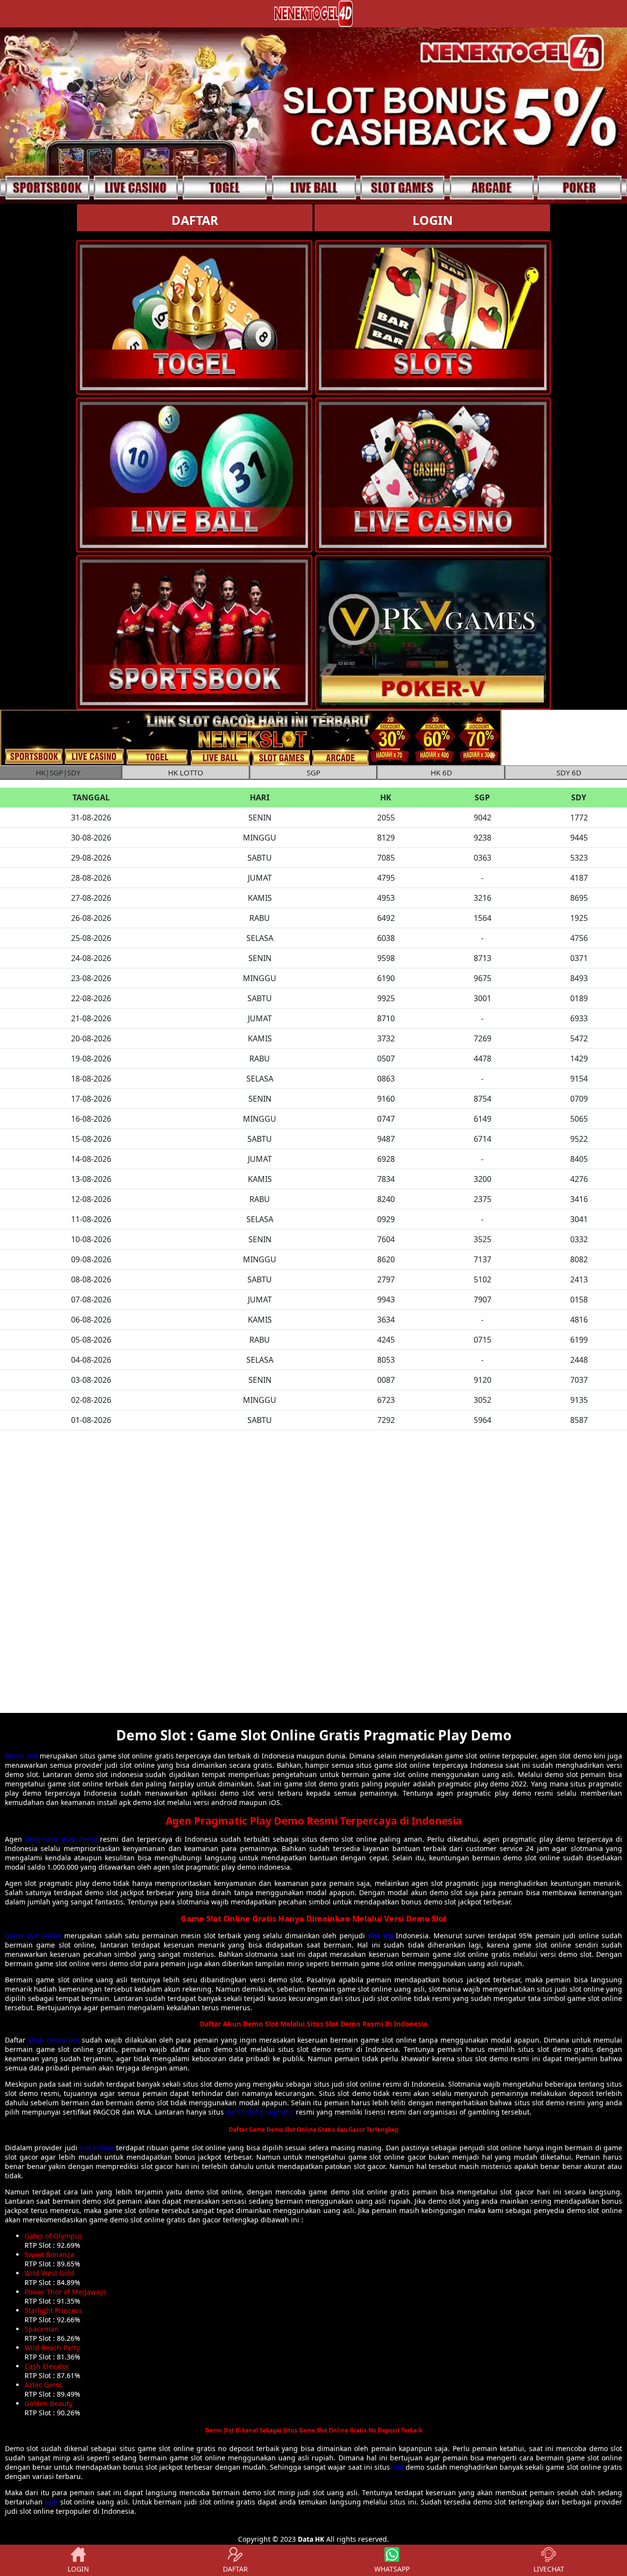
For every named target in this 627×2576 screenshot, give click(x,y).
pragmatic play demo (61, 1839)
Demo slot (21, 1756)
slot (398, 2467)
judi (51, 2502)
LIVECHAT (549, 2569)
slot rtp (380, 1936)
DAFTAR (195, 220)
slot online (96, 2148)
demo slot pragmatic (260, 2112)
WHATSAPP (392, 2569)
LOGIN (433, 220)
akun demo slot (54, 2040)
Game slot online (33, 1936)
